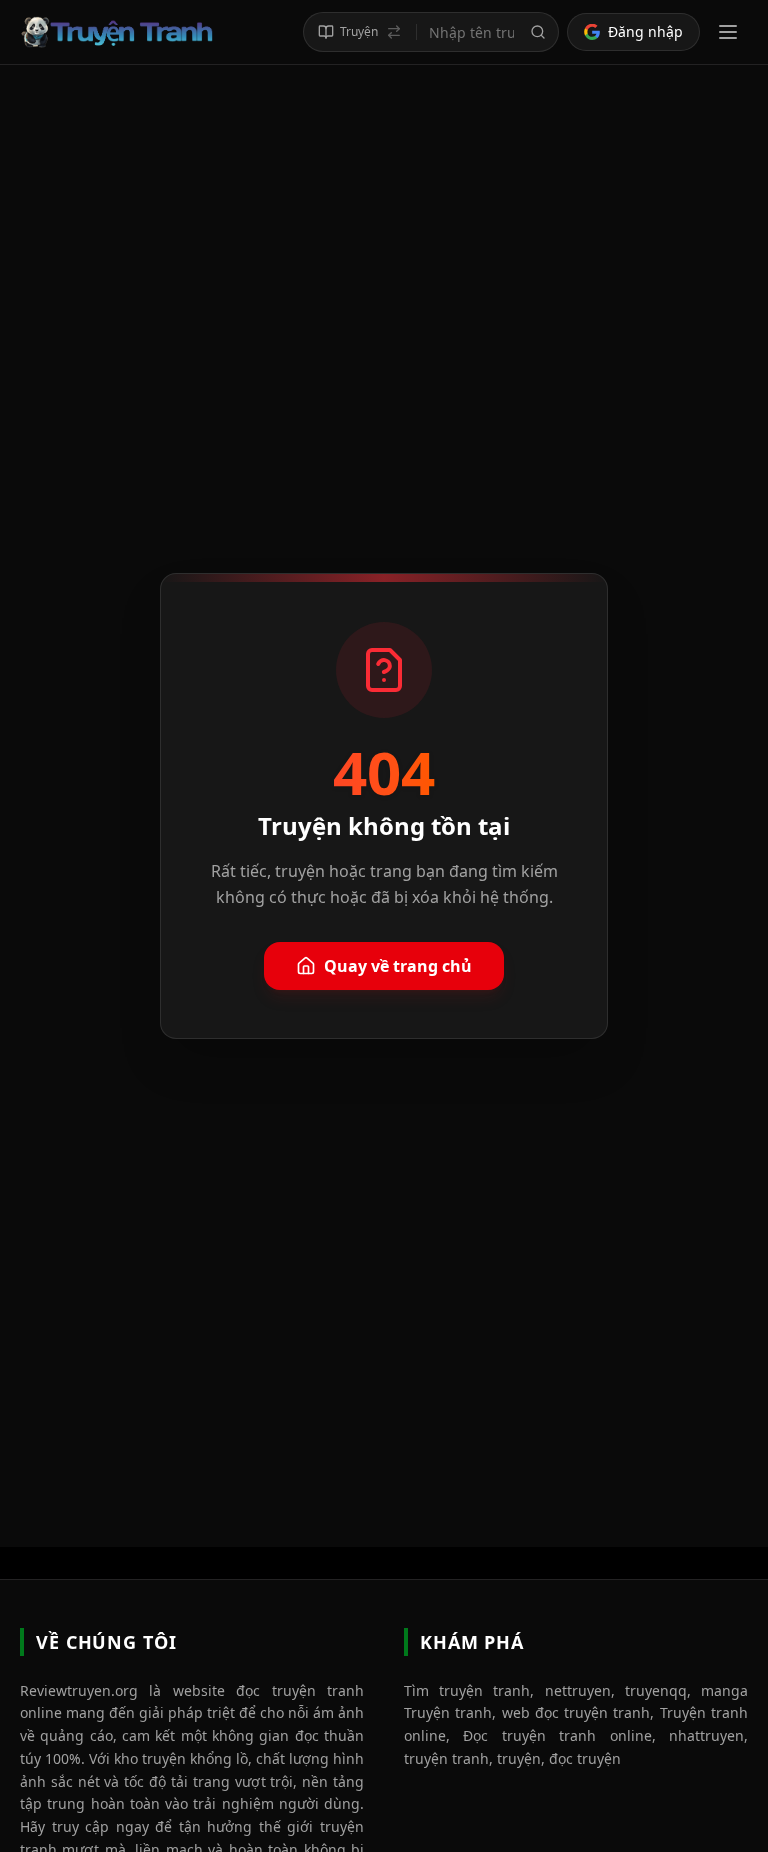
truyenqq (656, 1690)
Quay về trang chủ (398, 966)
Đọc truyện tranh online (557, 1735)
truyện (519, 1758)
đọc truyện (585, 1758)
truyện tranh (446, 1758)
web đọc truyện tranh (576, 1712)
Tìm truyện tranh (467, 1690)
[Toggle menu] (728, 32)
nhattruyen (706, 1735)
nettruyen (578, 1690)
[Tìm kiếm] (538, 32)
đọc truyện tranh (300, 1690)
